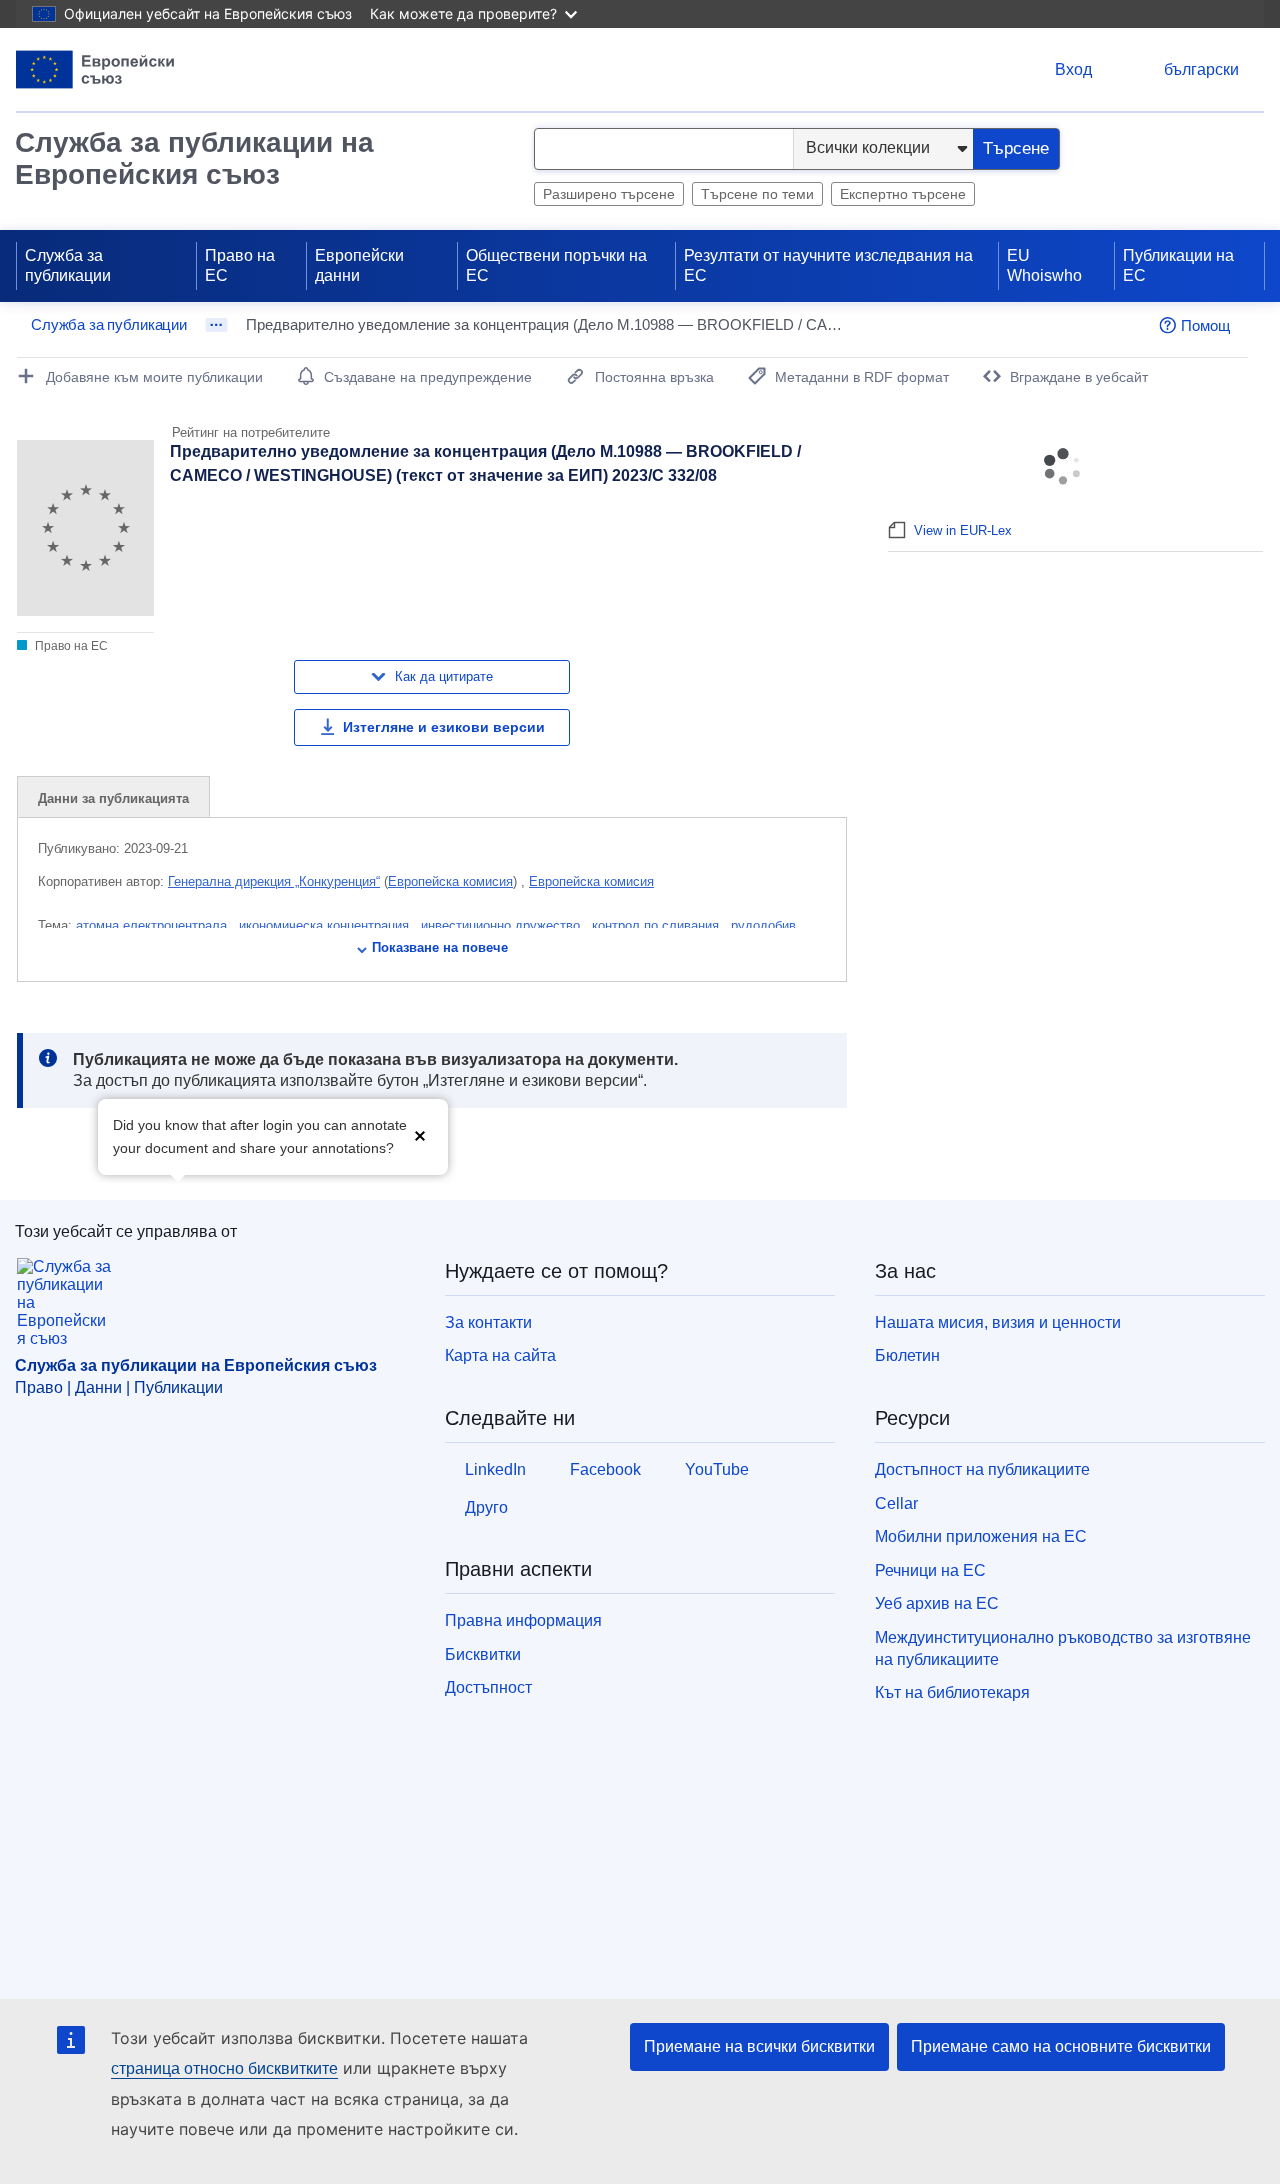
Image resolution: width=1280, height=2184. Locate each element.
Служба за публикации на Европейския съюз (194, 158)
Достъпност (488, 1687)
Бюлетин (907, 1355)
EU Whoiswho (1044, 265)
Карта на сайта (500, 1355)
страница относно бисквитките (224, 2068)
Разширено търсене (609, 194)
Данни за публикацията (113, 798)
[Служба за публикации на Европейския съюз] (95, 69)
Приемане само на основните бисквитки (1061, 2046)
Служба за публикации (68, 265)
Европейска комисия (450, 881)
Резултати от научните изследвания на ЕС (828, 265)
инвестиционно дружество (502, 925)
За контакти (488, 1322)
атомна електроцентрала (153, 925)
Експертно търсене (903, 194)
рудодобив (765, 925)
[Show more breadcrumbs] (216, 325)
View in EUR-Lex (963, 530)
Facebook (605, 1469)
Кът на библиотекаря (952, 1692)
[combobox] (664, 149)
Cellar (896, 1503)
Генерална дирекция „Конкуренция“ (274, 881)
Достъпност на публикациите (982, 1469)
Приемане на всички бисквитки (759, 2046)
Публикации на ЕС (1178, 265)
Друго (486, 1507)
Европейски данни (359, 265)
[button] (420, 1134)
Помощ (1205, 325)
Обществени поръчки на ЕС (556, 265)
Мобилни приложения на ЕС (981, 1536)
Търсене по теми (757, 194)
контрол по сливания (657, 925)
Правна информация (523, 1620)
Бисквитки (483, 1654)
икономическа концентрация (326, 925)
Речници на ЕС (930, 1570)
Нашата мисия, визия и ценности (998, 1322)
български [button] (1201, 69)
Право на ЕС (240, 265)
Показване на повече (440, 947)
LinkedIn (495, 1469)
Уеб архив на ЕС (937, 1603)
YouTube (717, 1469)
